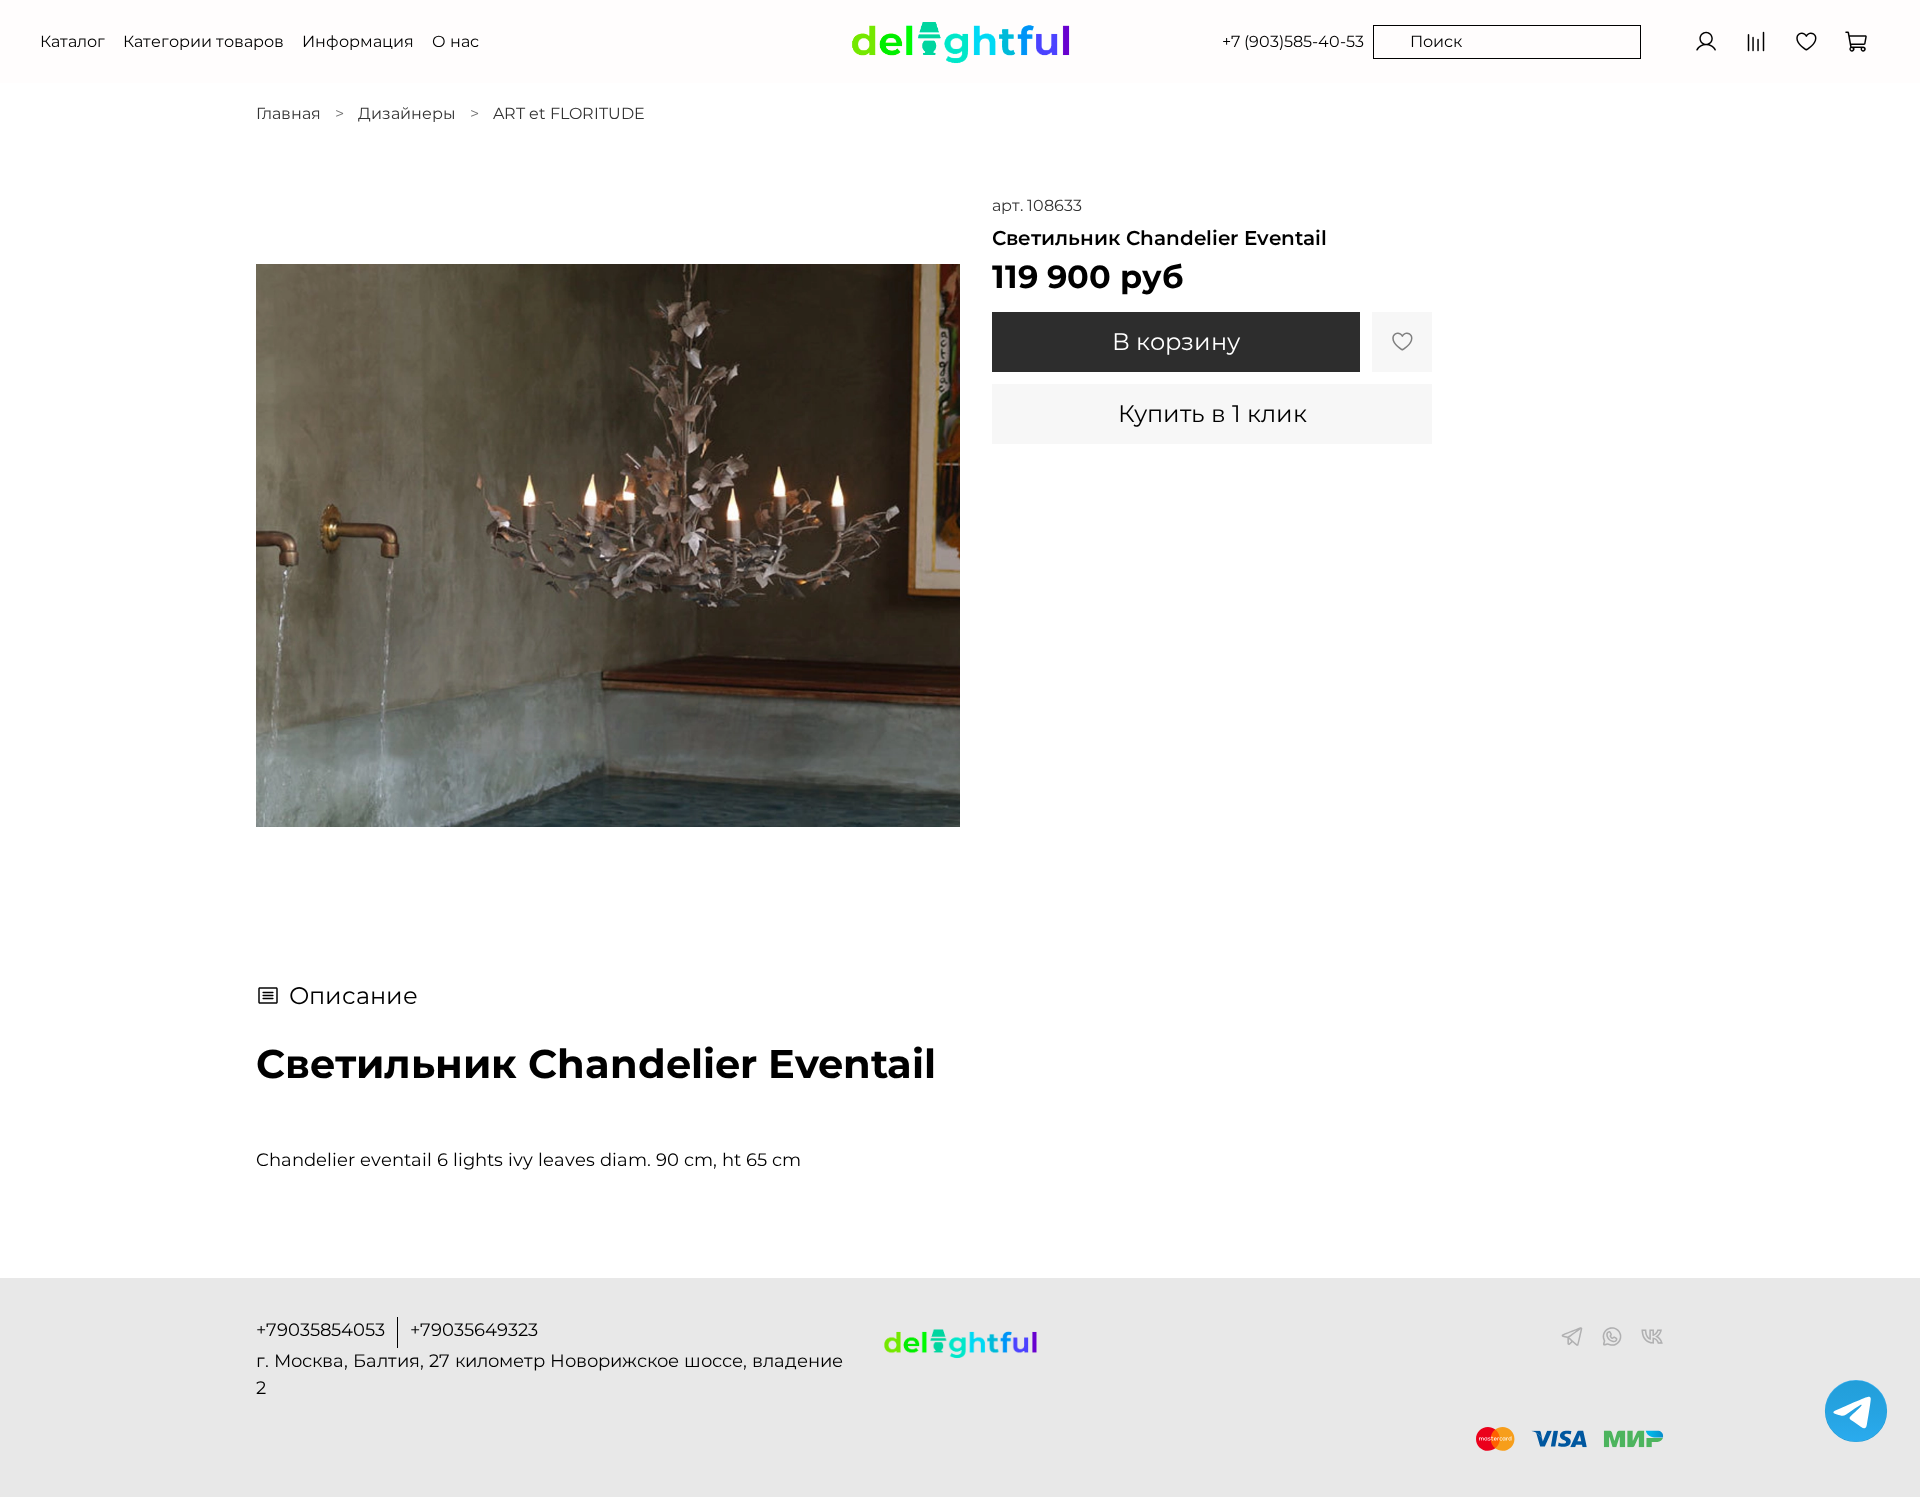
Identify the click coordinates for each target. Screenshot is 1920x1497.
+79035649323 (474, 1330)
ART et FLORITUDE (569, 113)
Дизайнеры (407, 113)
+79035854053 (320, 1330)
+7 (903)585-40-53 (1293, 41)
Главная (288, 113)
